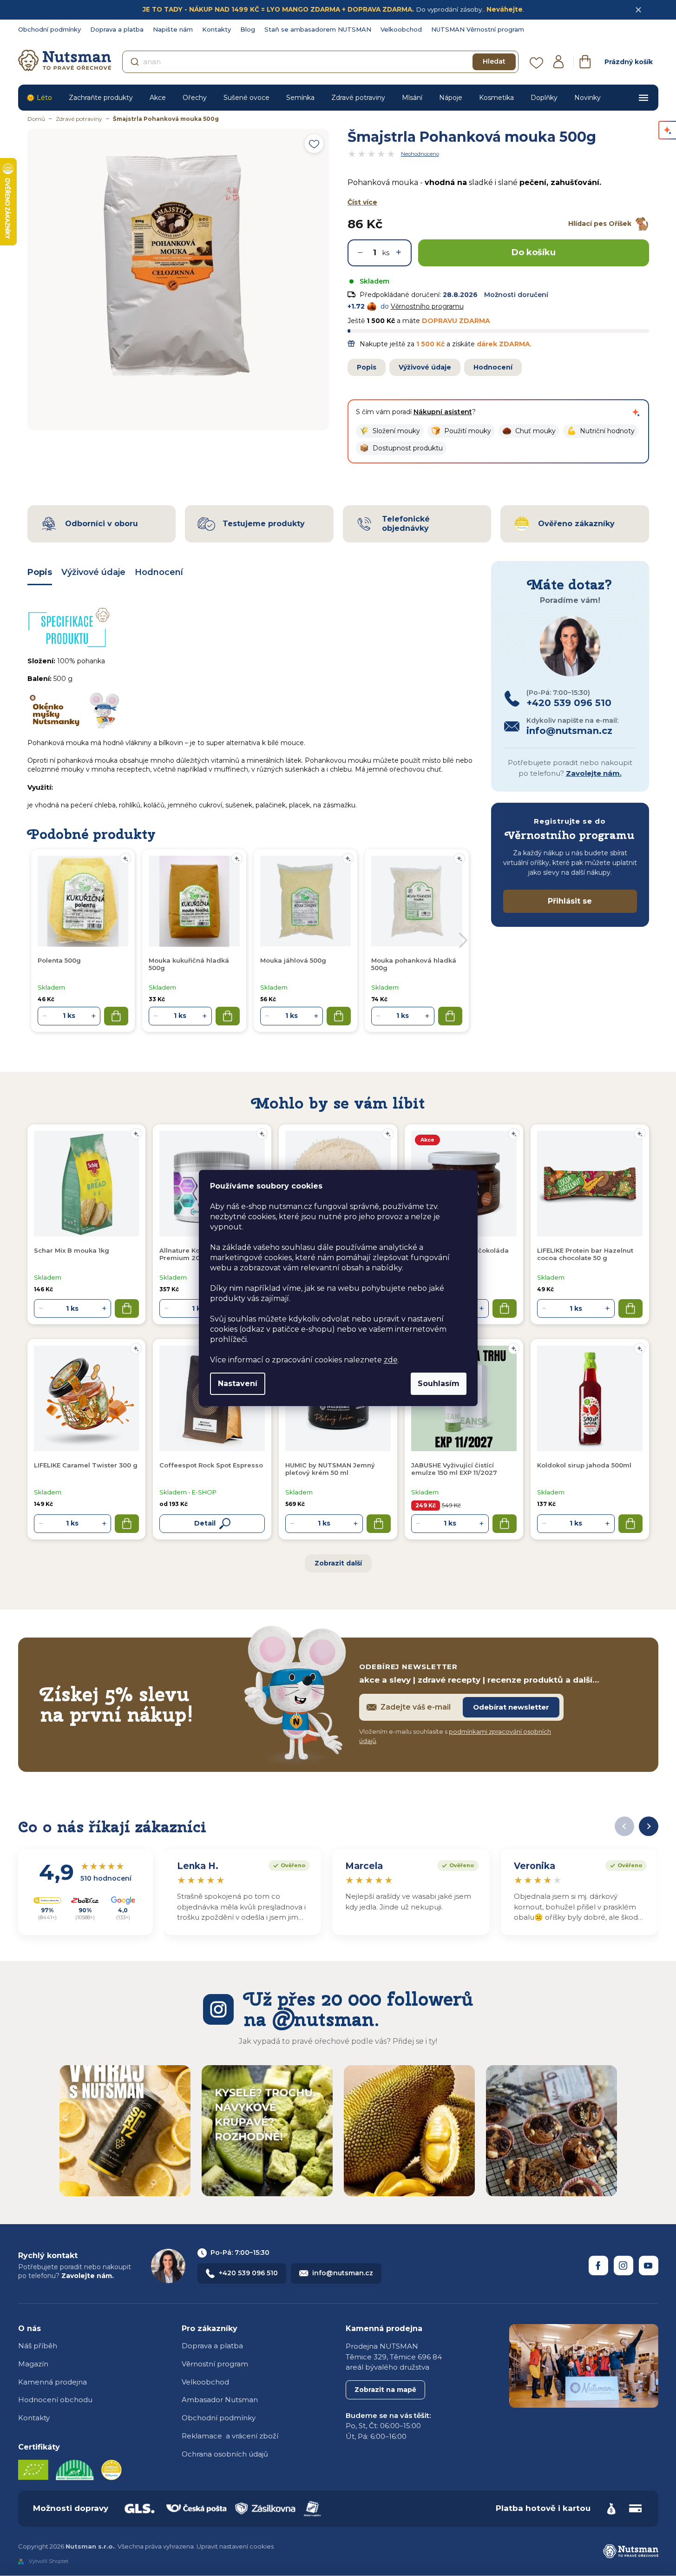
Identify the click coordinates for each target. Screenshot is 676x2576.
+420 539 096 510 (248, 2273)
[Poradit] (136, 1134)
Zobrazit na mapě (385, 2390)
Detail (205, 1523)
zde (391, 1360)
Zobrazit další (338, 1563)
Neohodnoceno (420, 154)
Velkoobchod (401, 29)
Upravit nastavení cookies (235, 2546)
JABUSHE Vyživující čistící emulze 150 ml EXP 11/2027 (454, 1469)
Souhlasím (439, 1384)
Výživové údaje (425, 367)
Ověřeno (287, 1864)
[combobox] (320, 62)
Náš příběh (38, 2346)
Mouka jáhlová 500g (293, 960)
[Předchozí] (624, 1826)
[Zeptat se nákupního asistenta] (636, 412)
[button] (390, 431)
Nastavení (238, 1384)
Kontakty (217, 29)
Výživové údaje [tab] (93, 572)
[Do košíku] (127, 1308)
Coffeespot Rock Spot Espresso (211, 1465)
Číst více (362, 202)
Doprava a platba (117, 29)
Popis (367, 367)
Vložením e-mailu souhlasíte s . (455, 1736)
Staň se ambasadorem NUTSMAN (318, 29)
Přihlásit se (570, 901)
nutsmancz (623, 2266)
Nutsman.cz (598, 2266)
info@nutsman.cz (343, 2273)
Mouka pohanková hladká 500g (414, 964)
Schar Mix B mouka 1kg (72, 1250)
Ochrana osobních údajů (225, 2454)
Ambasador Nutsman (220, 2400)
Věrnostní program (215, 2364)
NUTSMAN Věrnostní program (478, 29)
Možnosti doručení (516, 295)
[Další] (649, 1826)
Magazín (33, 2364)
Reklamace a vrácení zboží (230, 2436)
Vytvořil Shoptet (49, 2561)
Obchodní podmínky (49, 29)
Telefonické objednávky (406, 523)
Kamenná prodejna (53, 2382)
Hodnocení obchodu (55, 2400)
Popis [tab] (40, 572)
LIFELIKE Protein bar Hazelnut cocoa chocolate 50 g (585, 1254)
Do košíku (534, 252)
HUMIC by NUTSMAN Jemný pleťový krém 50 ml (330, 1469)
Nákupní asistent (443, 412)
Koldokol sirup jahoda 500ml (584, 1465)
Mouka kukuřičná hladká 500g (189, 964)
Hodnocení (493, 367)
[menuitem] (39, 98)
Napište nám (173, 29)
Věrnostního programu (427, 306)
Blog (248, 29)
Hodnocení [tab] (159, 572)
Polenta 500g (59, 960)
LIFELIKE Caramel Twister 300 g (86, 1465)
